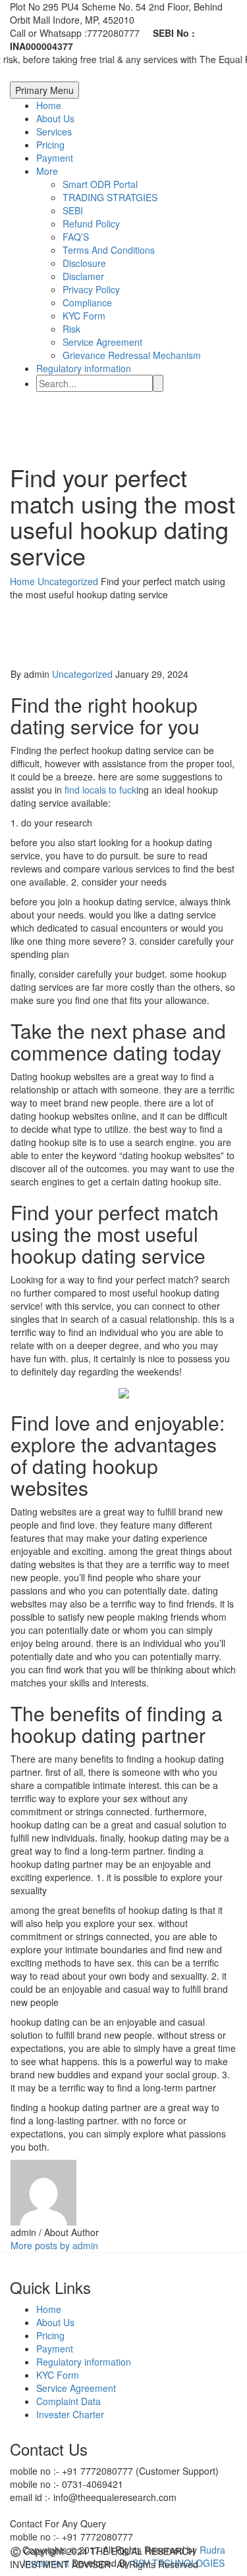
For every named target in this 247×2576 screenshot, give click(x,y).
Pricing (50, 145)
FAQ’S (76, 237)
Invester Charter (70, 2414)
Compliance (87, 302)
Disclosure (84, 263)
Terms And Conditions (109, 250)
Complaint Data (69, 2401)
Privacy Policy (91, 289)
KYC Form (84, 316)
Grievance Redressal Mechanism (132, 355)
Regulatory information (84, 368)
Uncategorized (82, 674)
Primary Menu (44, 90)
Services (54, 131)
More (47, 171)
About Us (55, 118)
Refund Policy (91, 224)
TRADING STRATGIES (110, 197)
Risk (71, 329)
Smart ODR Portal (100, 184)
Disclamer (83, 276)
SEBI (73, 210)
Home (49, 105)
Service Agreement (102, 342)
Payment (55, 158)
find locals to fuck (100, 790)
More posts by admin (54, 2245)
